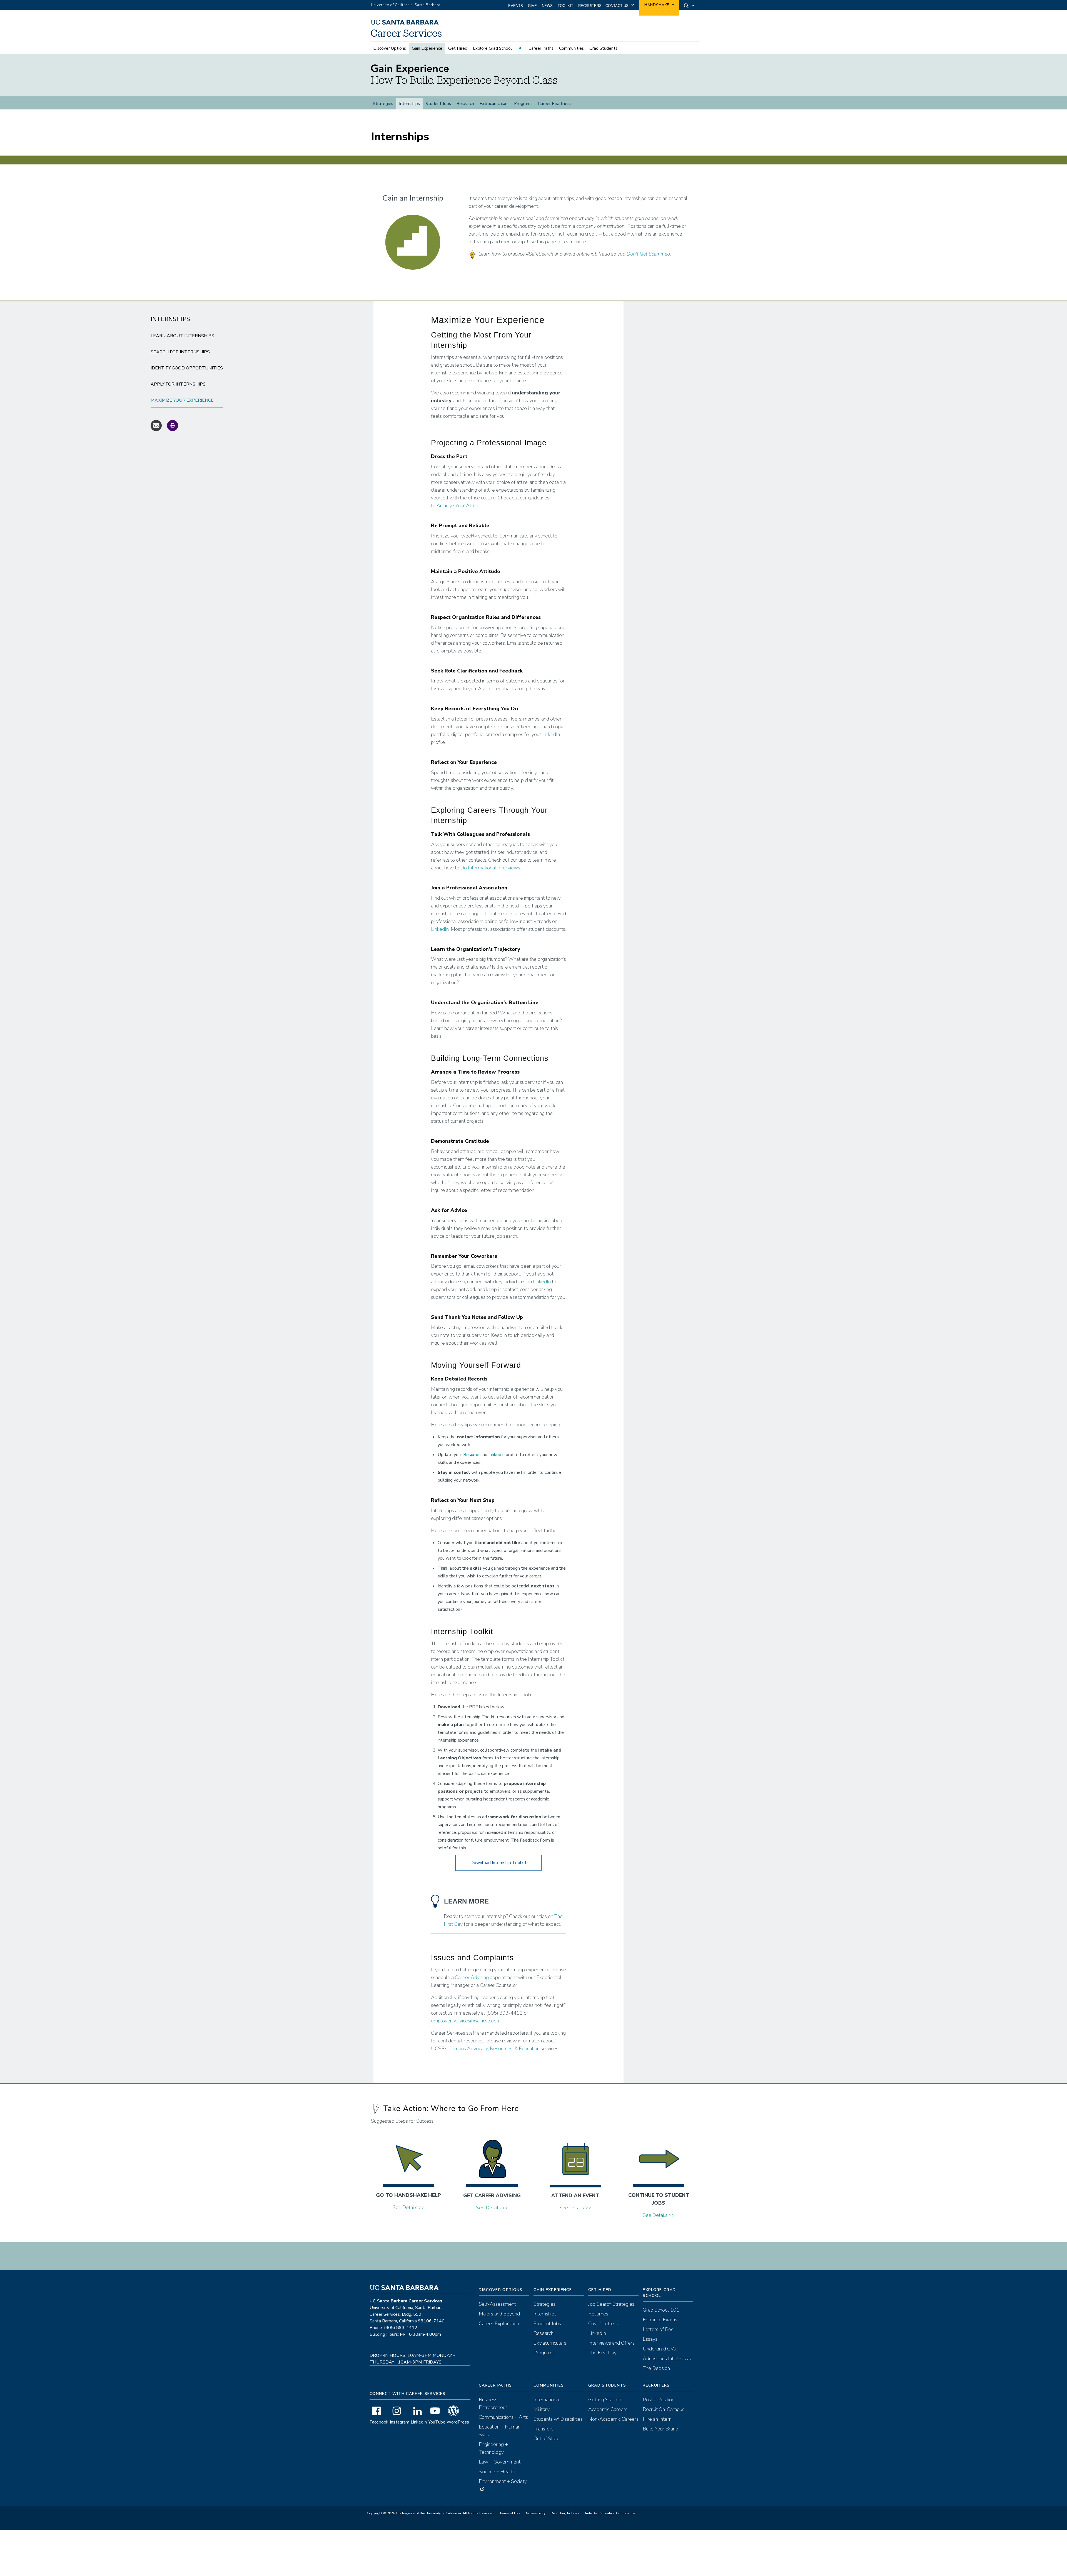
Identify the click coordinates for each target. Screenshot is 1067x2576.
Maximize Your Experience (182, 400)
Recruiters (590, 6)
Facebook (379, 2422)
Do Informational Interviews (490, 868)
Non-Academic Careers (613, 2419)
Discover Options (390, 48)
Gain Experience (427, 48)
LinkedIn (551, 734)
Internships (409, 104)
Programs (523, 104)
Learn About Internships (182, 336)
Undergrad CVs (659, 2349)
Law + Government (500, 2462)
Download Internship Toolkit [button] (498, 1863)
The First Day (602, 2353)
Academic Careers (608, 2409)
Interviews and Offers (611, 2343)
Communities (571, 48)
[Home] (409, 37)
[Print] (173, 425)
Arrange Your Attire (457, 506)
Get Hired (458, 48)
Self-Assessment (497, 2304)
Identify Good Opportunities (187, 368)
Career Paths (541, 48)
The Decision (656, 2368)
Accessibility (535, 2513)
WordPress (458, 2422)
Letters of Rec (658, 2329)
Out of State (547, 2439)
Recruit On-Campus (664, 2409)
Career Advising (472, 1977)
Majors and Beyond (499, 2314)
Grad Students (603, 48)
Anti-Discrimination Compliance (610, 2513)
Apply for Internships (178, 384)
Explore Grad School (492, 48)
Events (516, 6)
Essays (650, 2339)
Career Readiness (555, 104)
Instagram (400, 2422)
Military (542, 2409)
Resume (471, 1455)
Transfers (544, 2429)
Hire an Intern (657, 2419)
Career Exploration (499, 2324)
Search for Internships (180, 352)
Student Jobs (438, 104)
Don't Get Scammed (648, 254)
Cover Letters (603, 2324)
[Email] (156, 425)
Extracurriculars (494, 104)
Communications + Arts (503, 2417)
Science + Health (497, 2472)
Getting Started (605, 2400)
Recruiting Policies (565, 2513)
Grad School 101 (661, 2310)
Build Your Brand (660, 2429)
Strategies (383, 104)
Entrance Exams (660, 2320)
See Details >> (409, 2207)
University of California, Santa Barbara (406, 5)
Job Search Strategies (611, 2304)
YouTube (437, 2422)
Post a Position (659, 2400)
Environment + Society (503, 2481)
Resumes (598, 2314)
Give (532, 6)
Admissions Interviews (667, 2359)
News (547, 6)
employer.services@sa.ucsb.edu (465, 2021)
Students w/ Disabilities (558, 2419)
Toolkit (565, 6)
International (547, 2400)
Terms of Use (510, 2513)
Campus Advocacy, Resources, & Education (494, 2049)
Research (465, 104)
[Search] (688, 5)
